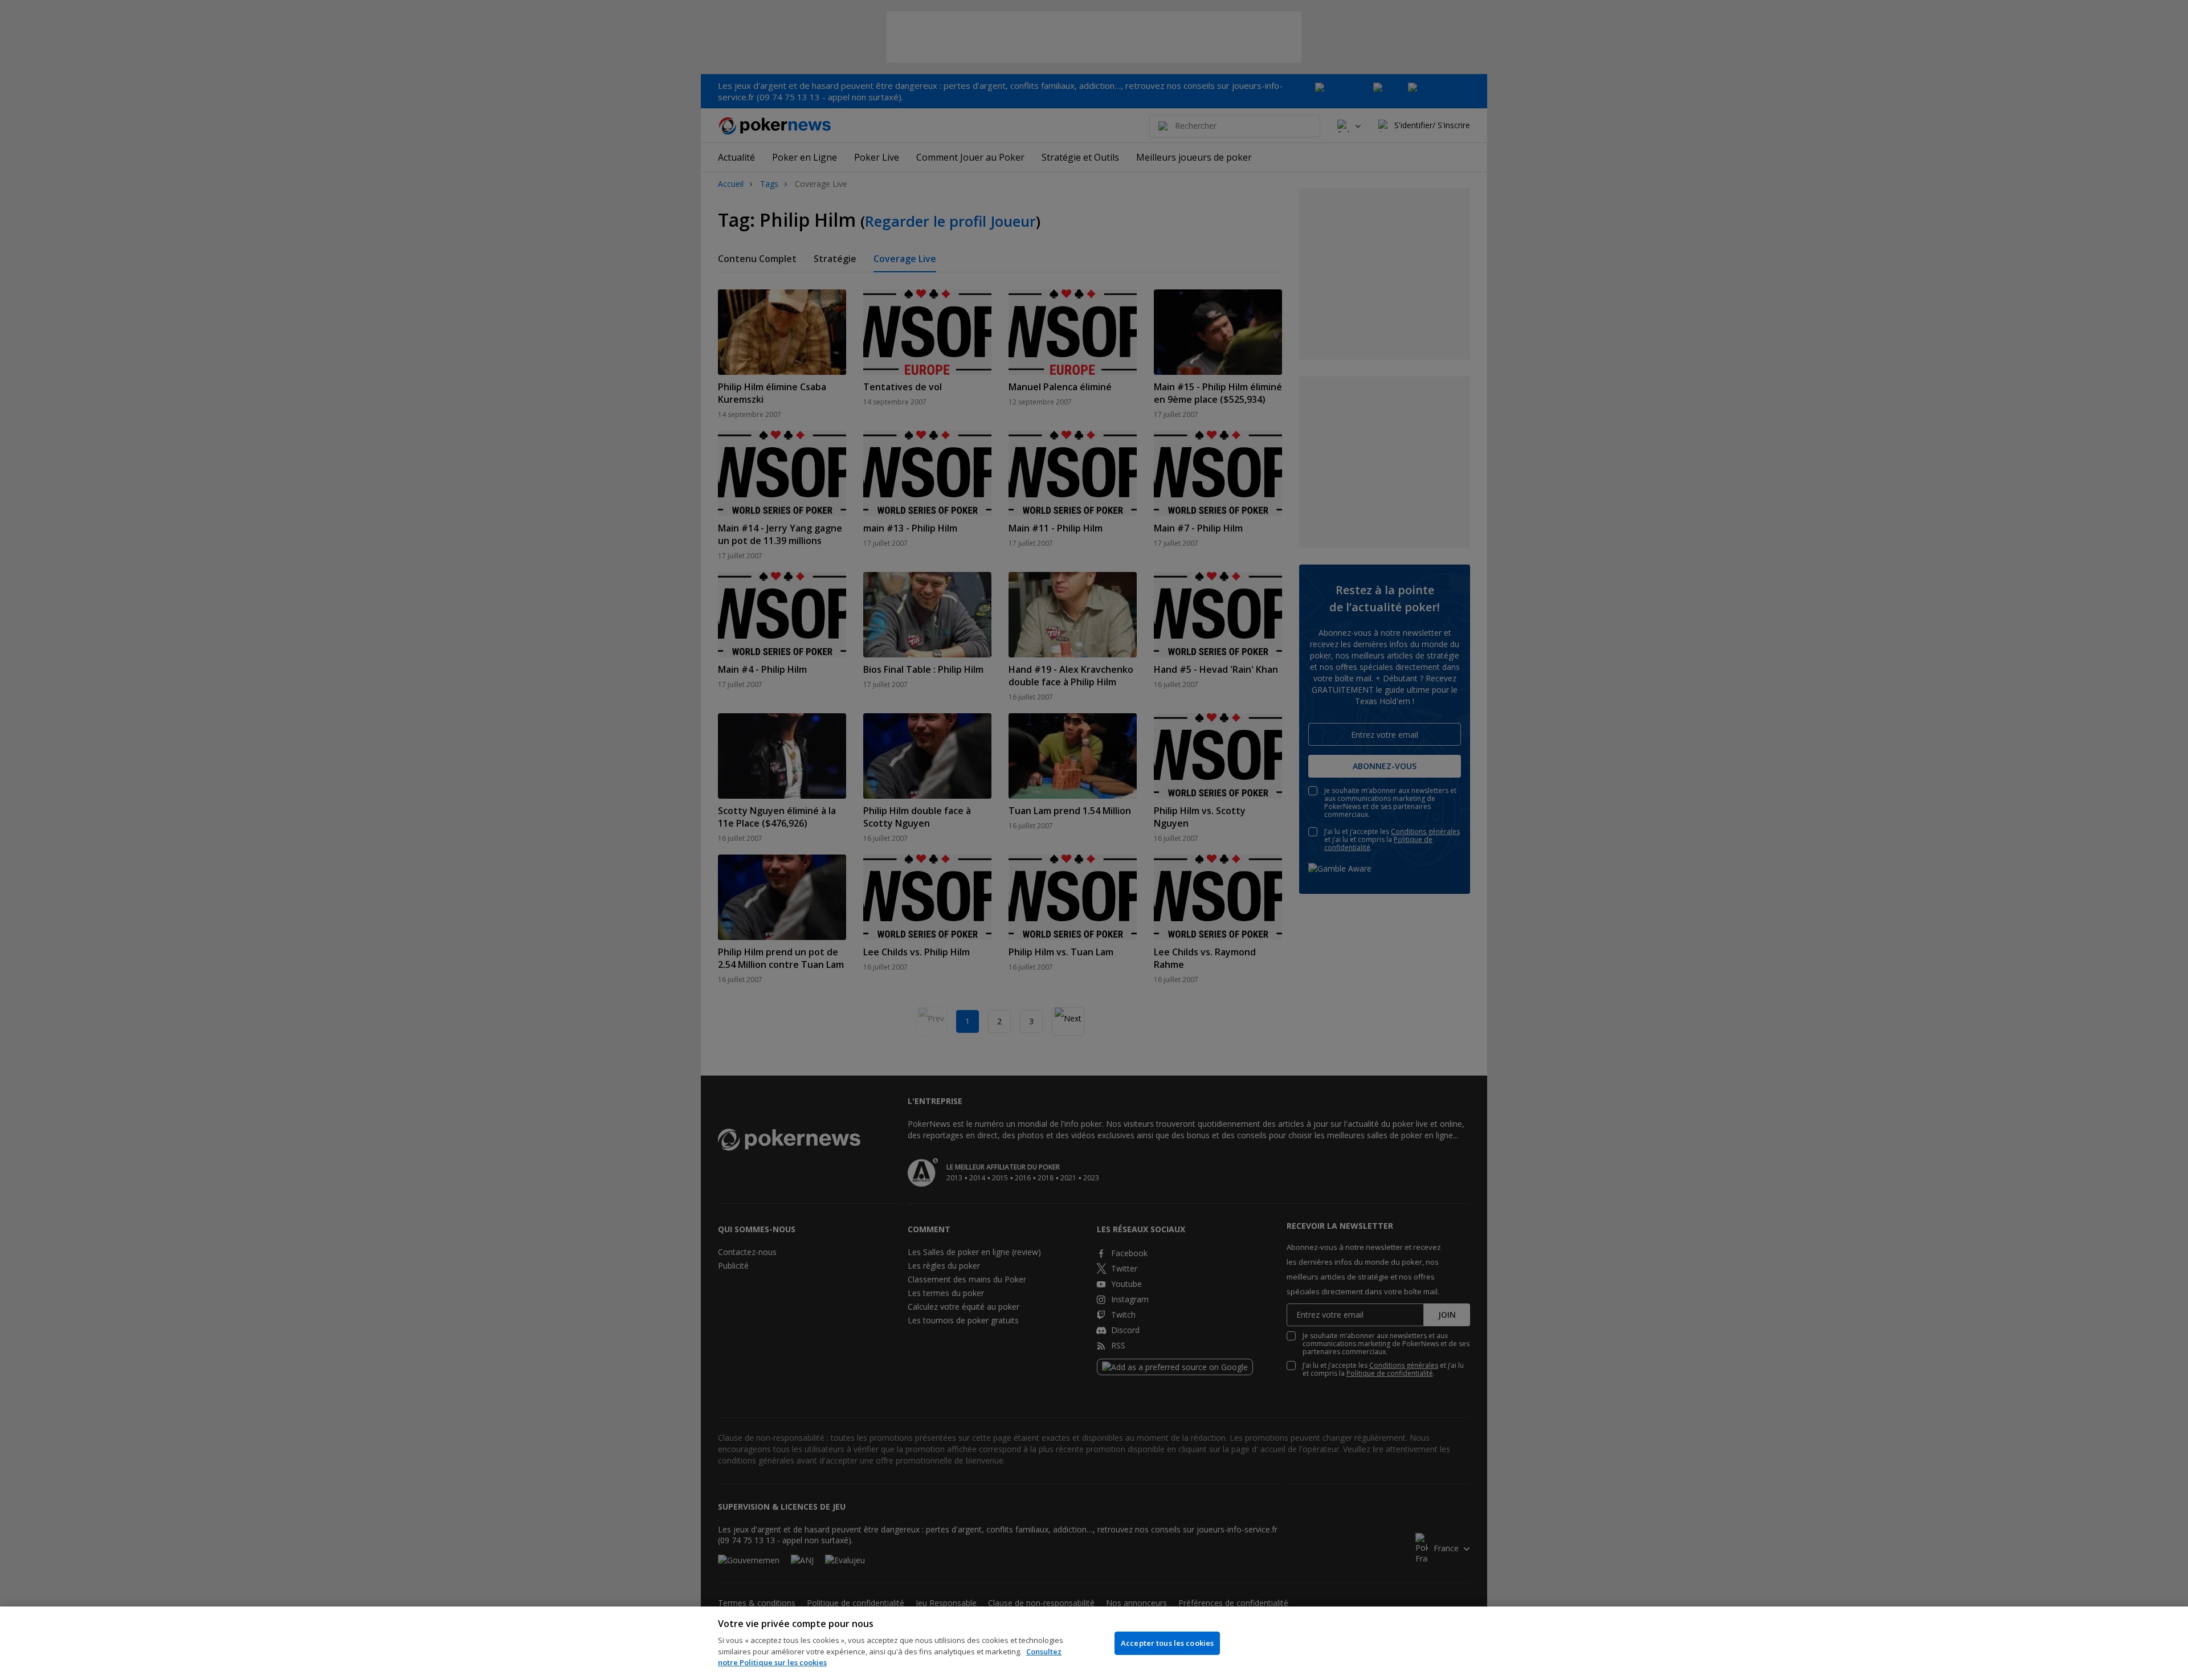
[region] (1094, 1643)
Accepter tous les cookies (1167, 1643)
